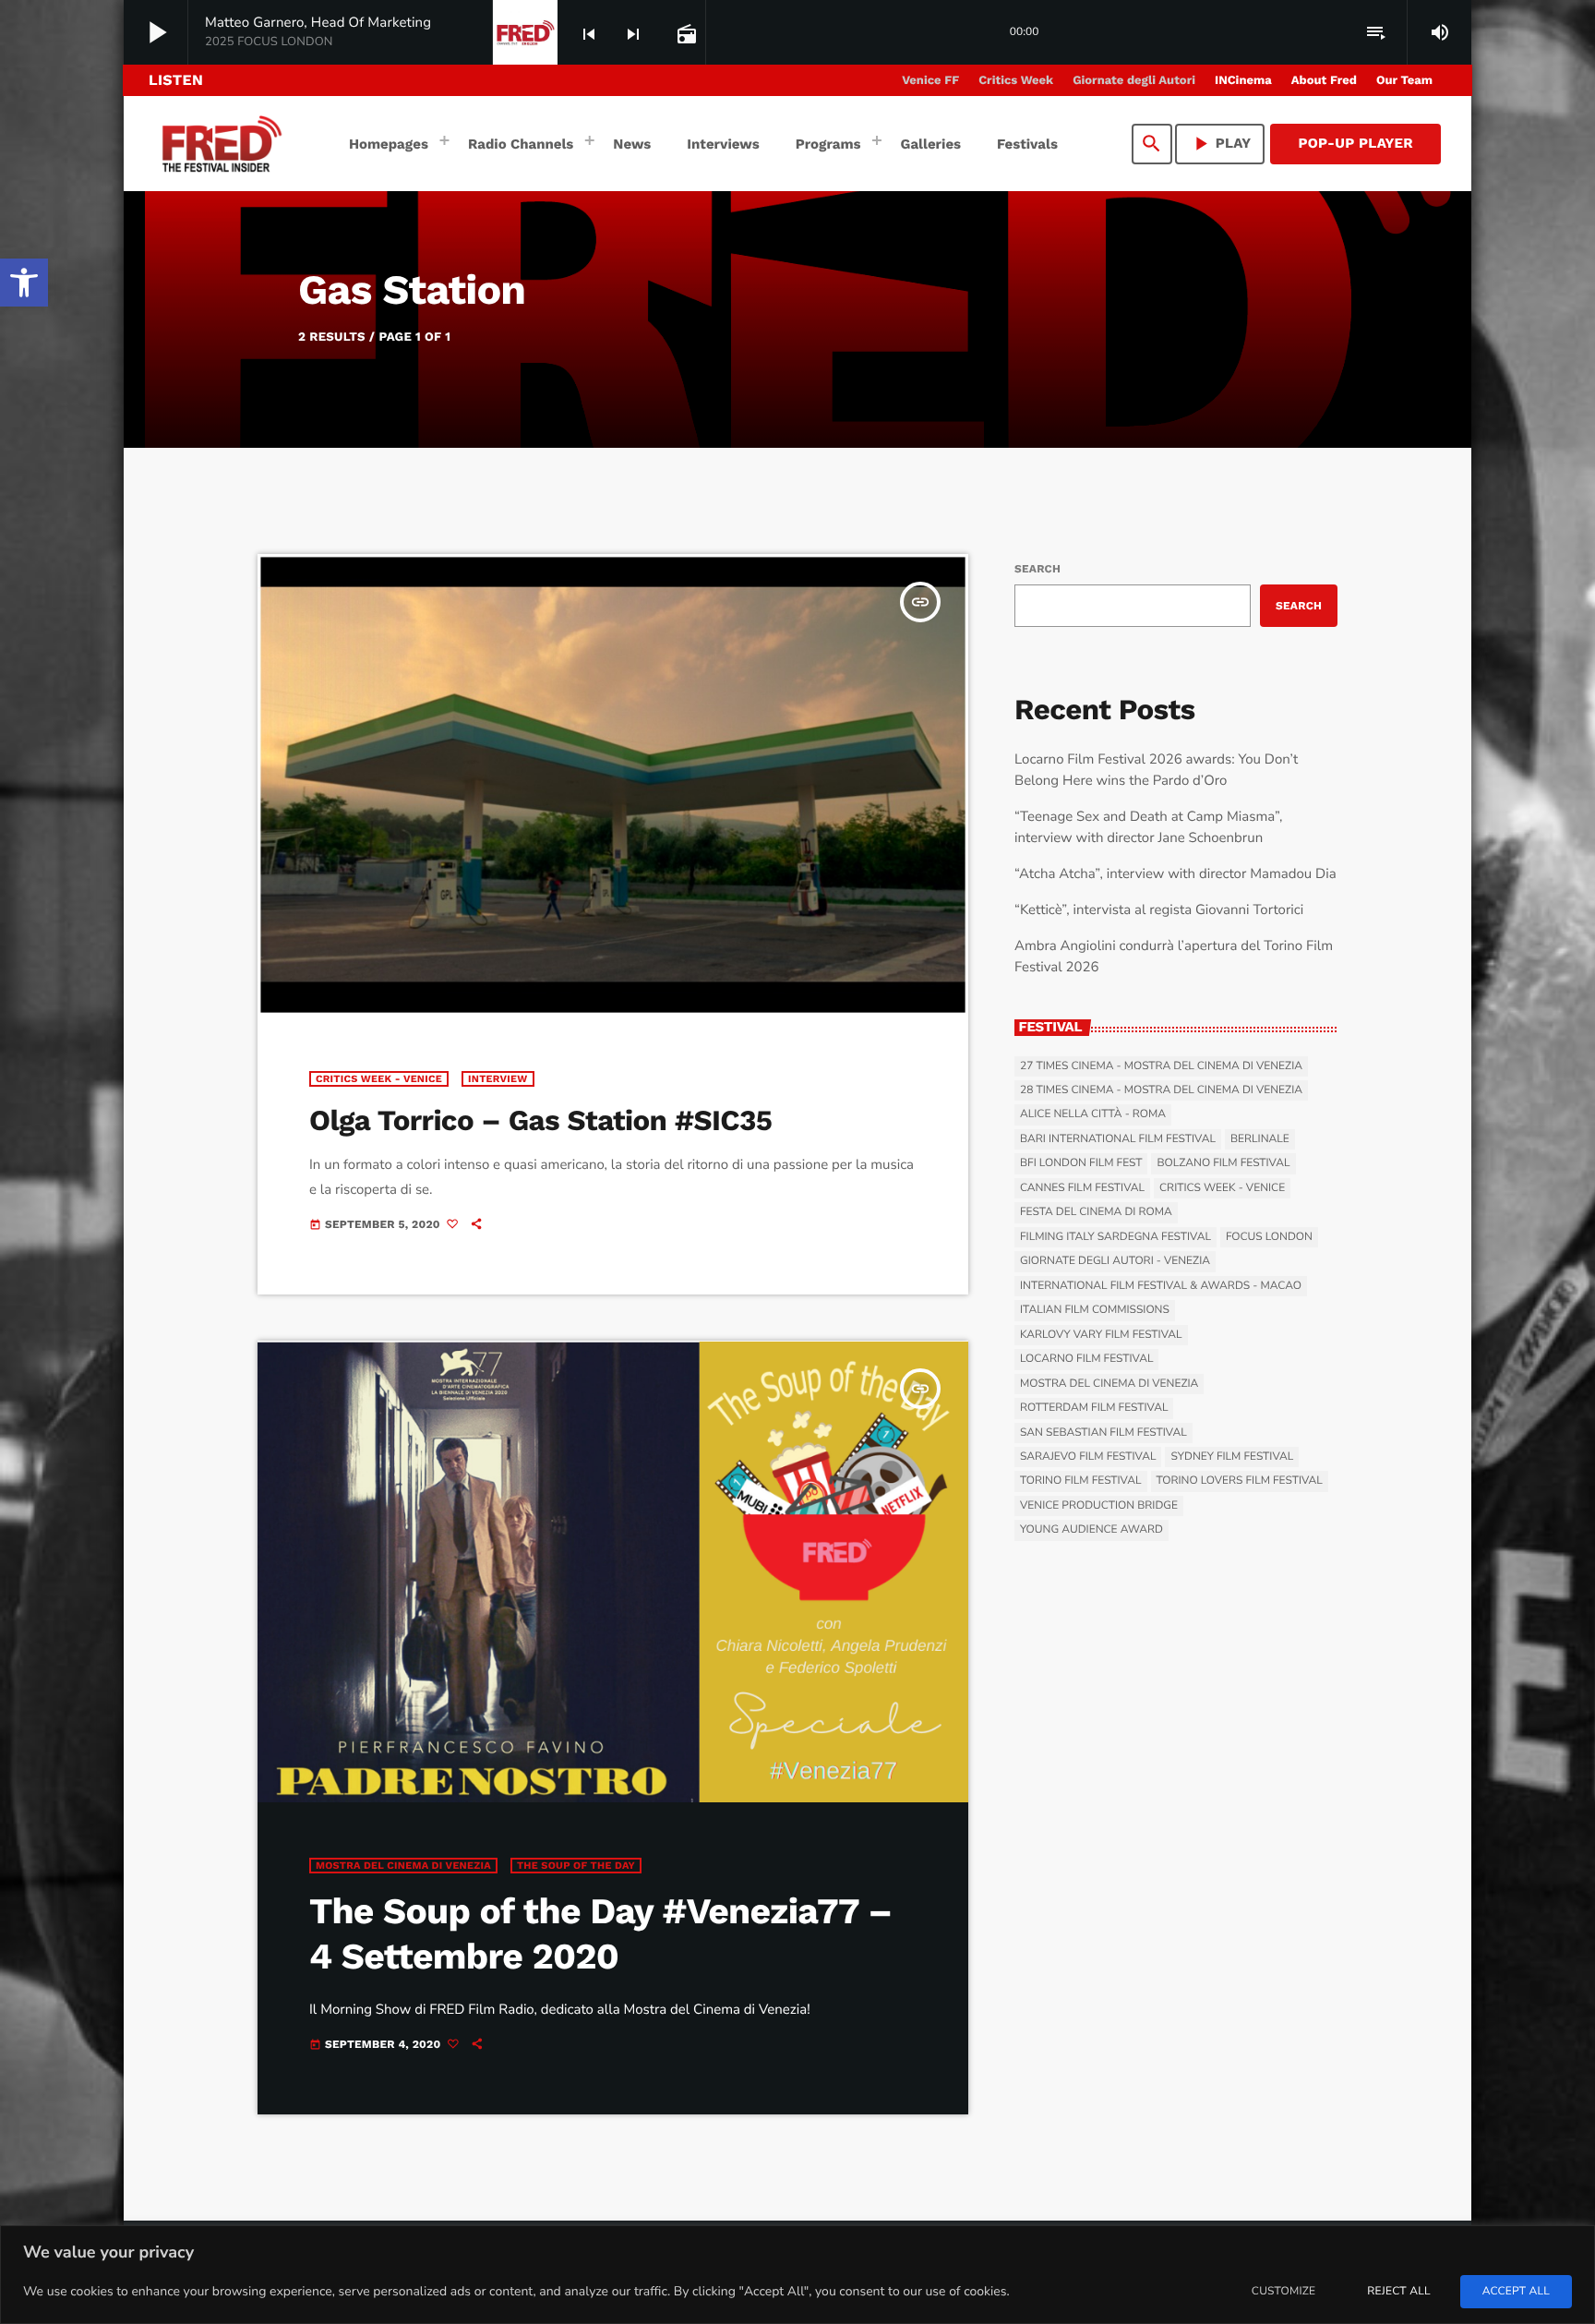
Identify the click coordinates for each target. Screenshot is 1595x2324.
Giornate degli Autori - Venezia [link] (1115, 1261)
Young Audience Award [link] (1091, 1530)
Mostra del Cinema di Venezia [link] (403, 1866)
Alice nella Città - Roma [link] (1093, 1114)
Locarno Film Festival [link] (1086, 1359)
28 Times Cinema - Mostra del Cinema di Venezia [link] (1161, 1090)
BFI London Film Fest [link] (1081, 1163)
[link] (24, 283)
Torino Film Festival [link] (1081, 1481)
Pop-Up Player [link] (1355, 143)
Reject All (1398, 2292)
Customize (1283, 2292)
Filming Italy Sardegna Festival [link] (1115, 1237)
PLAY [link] (1220, 144)
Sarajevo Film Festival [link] (1088, 1457)
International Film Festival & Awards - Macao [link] (1161, 1286)
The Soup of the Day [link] (576, 1866)
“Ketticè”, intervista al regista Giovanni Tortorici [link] (1159, 910)
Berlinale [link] (1260, 1139)
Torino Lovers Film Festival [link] (1240, 1481)
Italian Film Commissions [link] (1095, 1310)
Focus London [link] (1269, 1237)
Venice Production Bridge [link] (1099, 1506)
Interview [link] (498, 1079)
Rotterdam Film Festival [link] (1094, 1408)
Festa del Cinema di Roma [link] (1096, 1212)
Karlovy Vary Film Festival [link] (1101, 1335)
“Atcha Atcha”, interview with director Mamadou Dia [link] (1175, 874)
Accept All (1516, 2292)
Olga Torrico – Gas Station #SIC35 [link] (540, 1120)
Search (1037, 569)
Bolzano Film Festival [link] (1223, 1163)
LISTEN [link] (176, 80)
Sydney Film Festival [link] (1232, 1457)
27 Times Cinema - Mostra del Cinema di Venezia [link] (1161, 1066)
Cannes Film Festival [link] (1082, 1188)
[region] (797, 2275)
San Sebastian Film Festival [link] (1103, 1433)
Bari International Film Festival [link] (1118, 1139)
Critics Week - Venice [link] (379, 1079)
